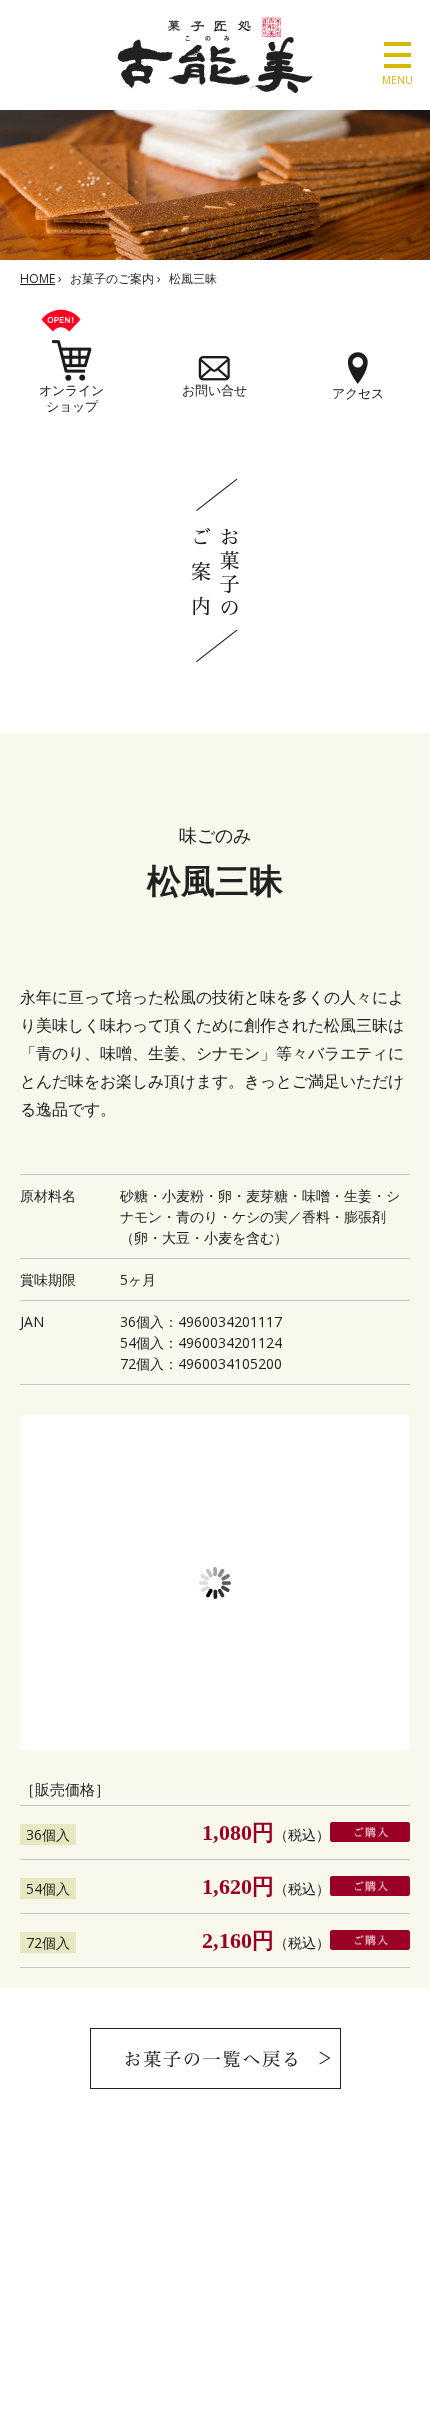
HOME (37, 278)
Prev (46, 1583)
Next (384, 1583)
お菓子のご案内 (112, 278)
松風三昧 (193, 278)
